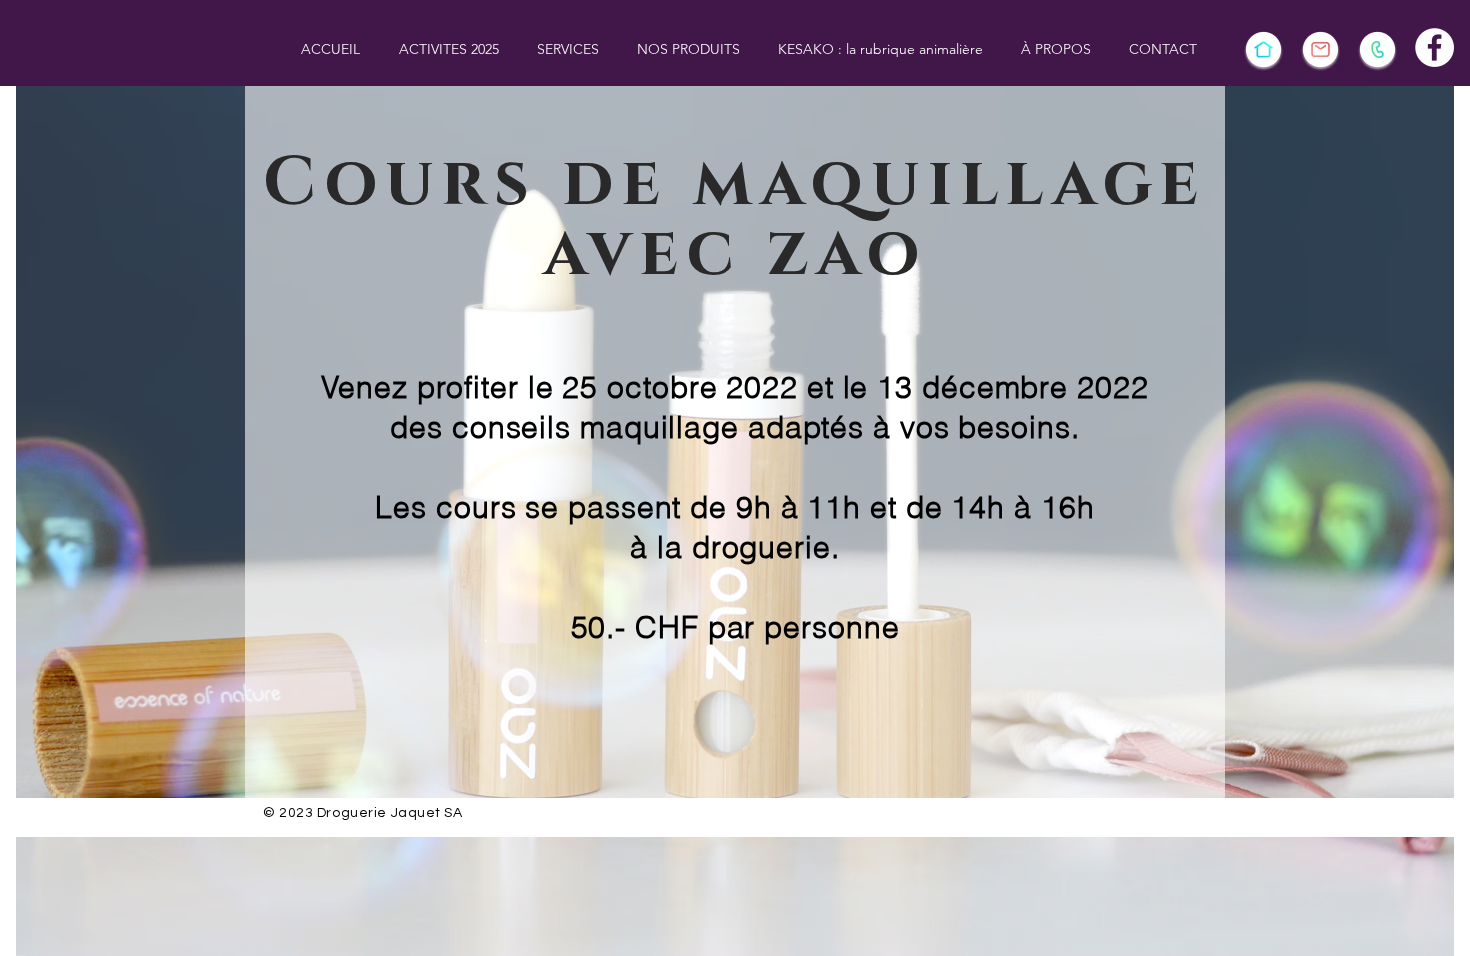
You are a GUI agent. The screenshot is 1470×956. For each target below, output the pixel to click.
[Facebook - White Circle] (1434, 47)
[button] (448, 49)
